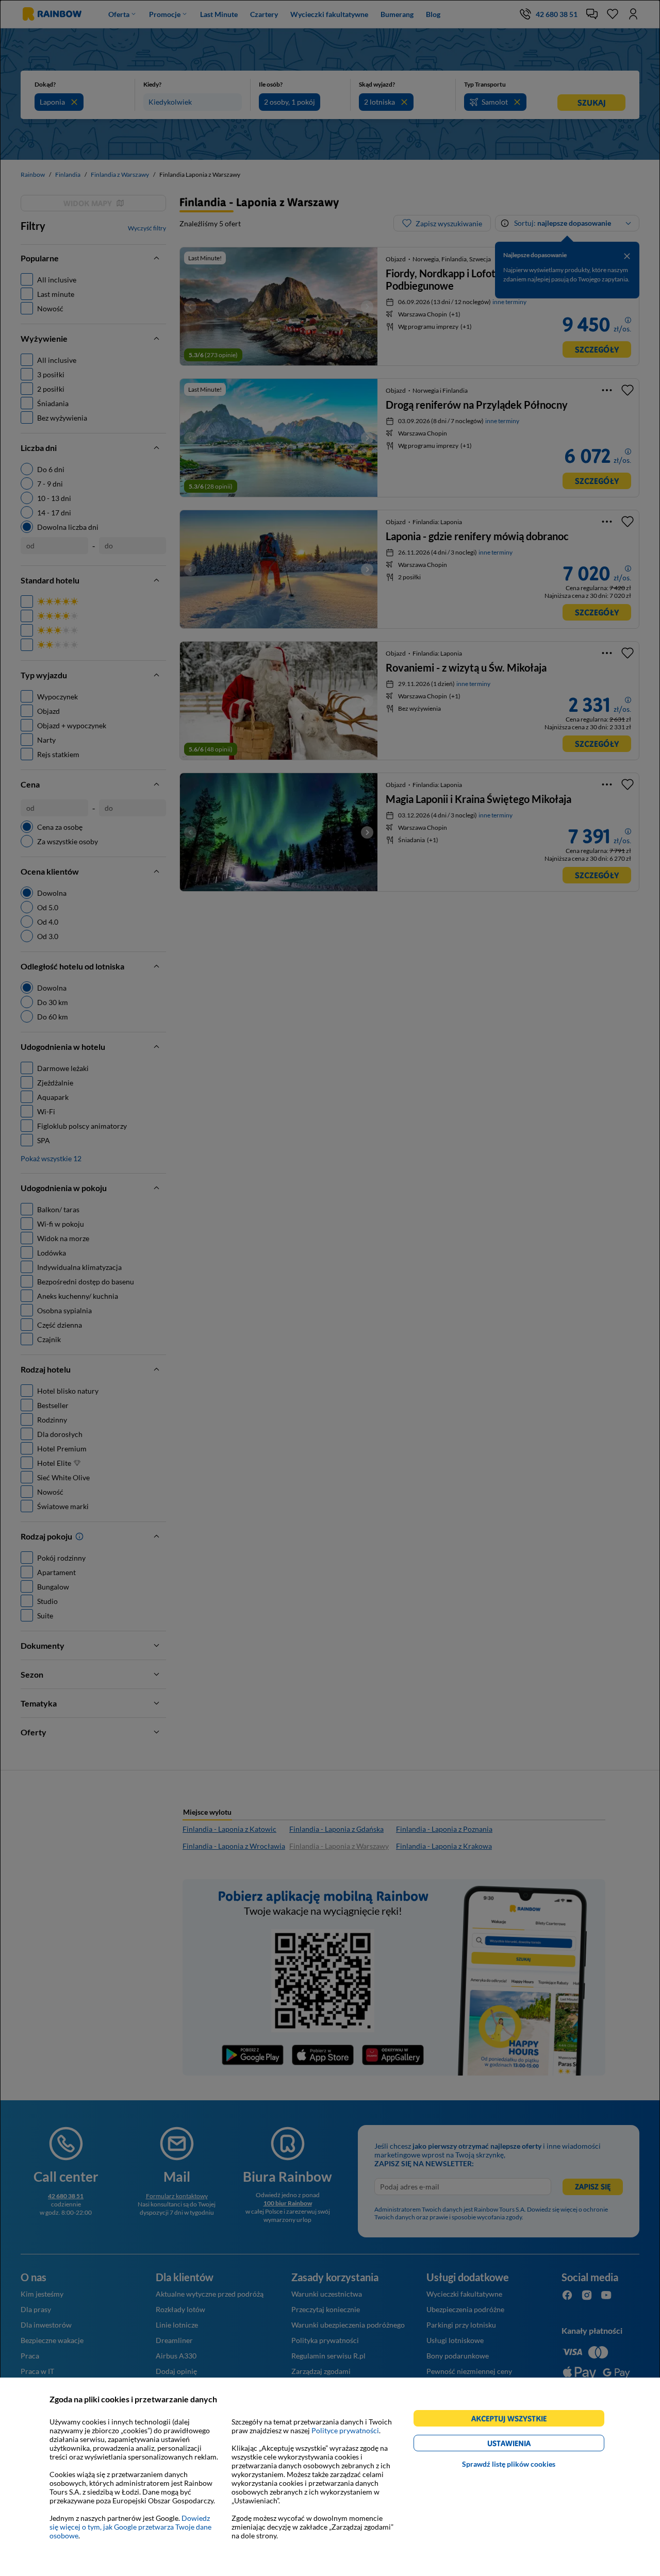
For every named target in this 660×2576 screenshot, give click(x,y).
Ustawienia (527, 2445)
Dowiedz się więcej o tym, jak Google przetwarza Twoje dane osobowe (130, 2527)
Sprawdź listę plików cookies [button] (509, 2464)
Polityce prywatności (345, 2430)
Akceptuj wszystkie (513, 2420)
